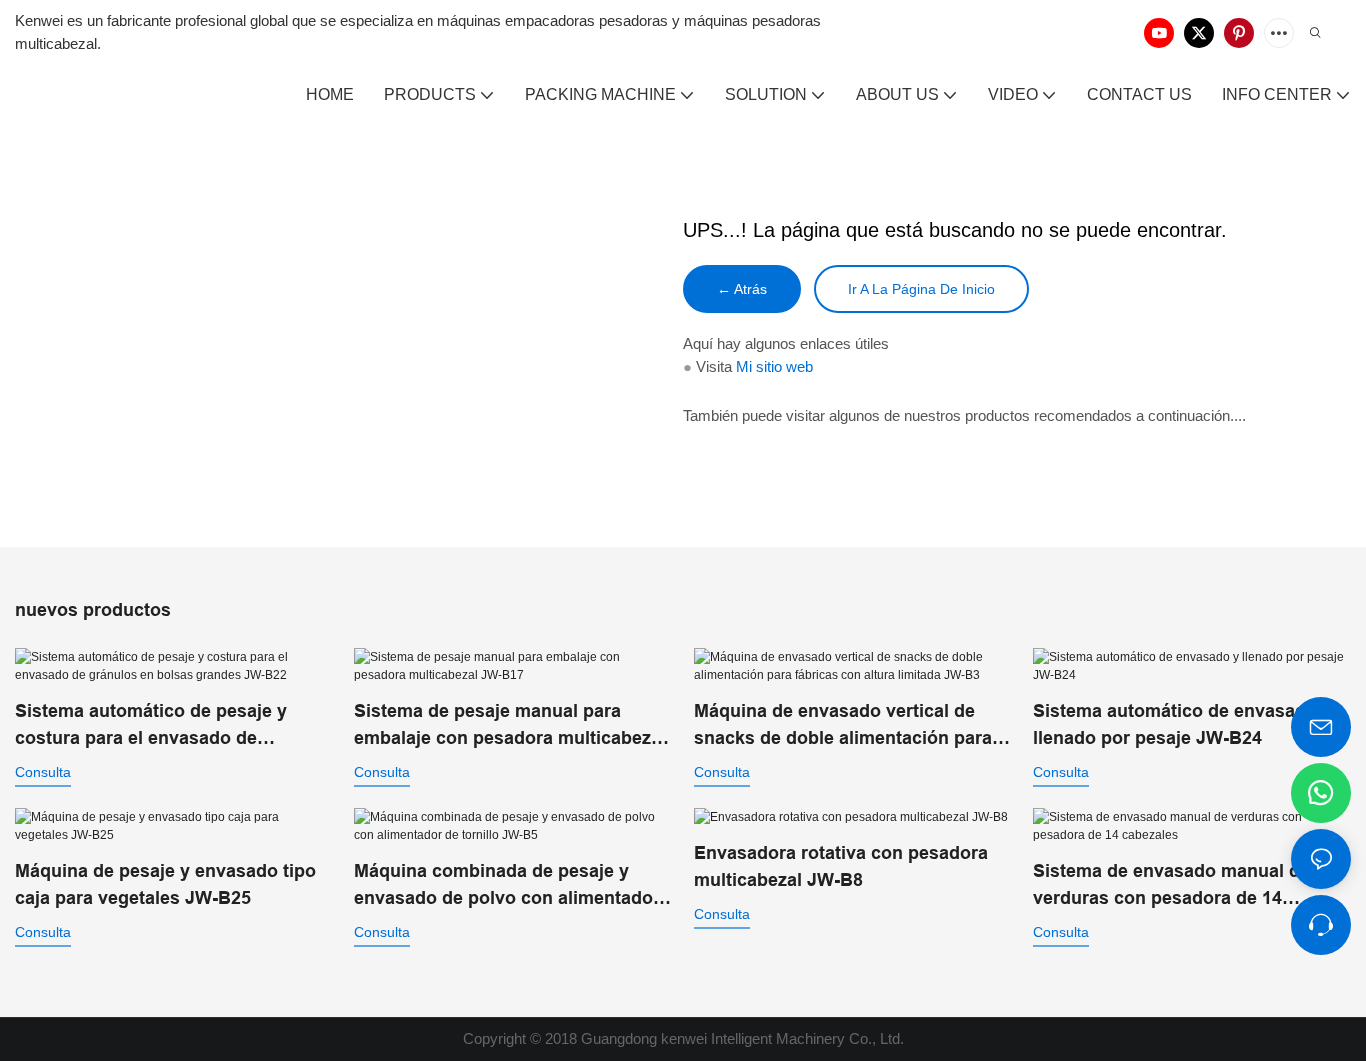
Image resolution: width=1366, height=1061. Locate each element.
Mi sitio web (774, 366)
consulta (43, 772)
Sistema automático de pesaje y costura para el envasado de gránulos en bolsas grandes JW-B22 (170, 726)
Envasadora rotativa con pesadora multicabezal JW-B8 (841, 866)
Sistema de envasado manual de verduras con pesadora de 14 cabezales (1171, 886)
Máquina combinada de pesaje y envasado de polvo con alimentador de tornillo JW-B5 (507, 886)
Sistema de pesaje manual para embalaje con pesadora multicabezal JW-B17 (510, 726)
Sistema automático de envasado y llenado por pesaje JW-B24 (1182, 724)
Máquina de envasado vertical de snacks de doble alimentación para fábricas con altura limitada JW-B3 (843, 726)
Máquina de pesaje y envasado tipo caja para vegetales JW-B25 (165, 884)
